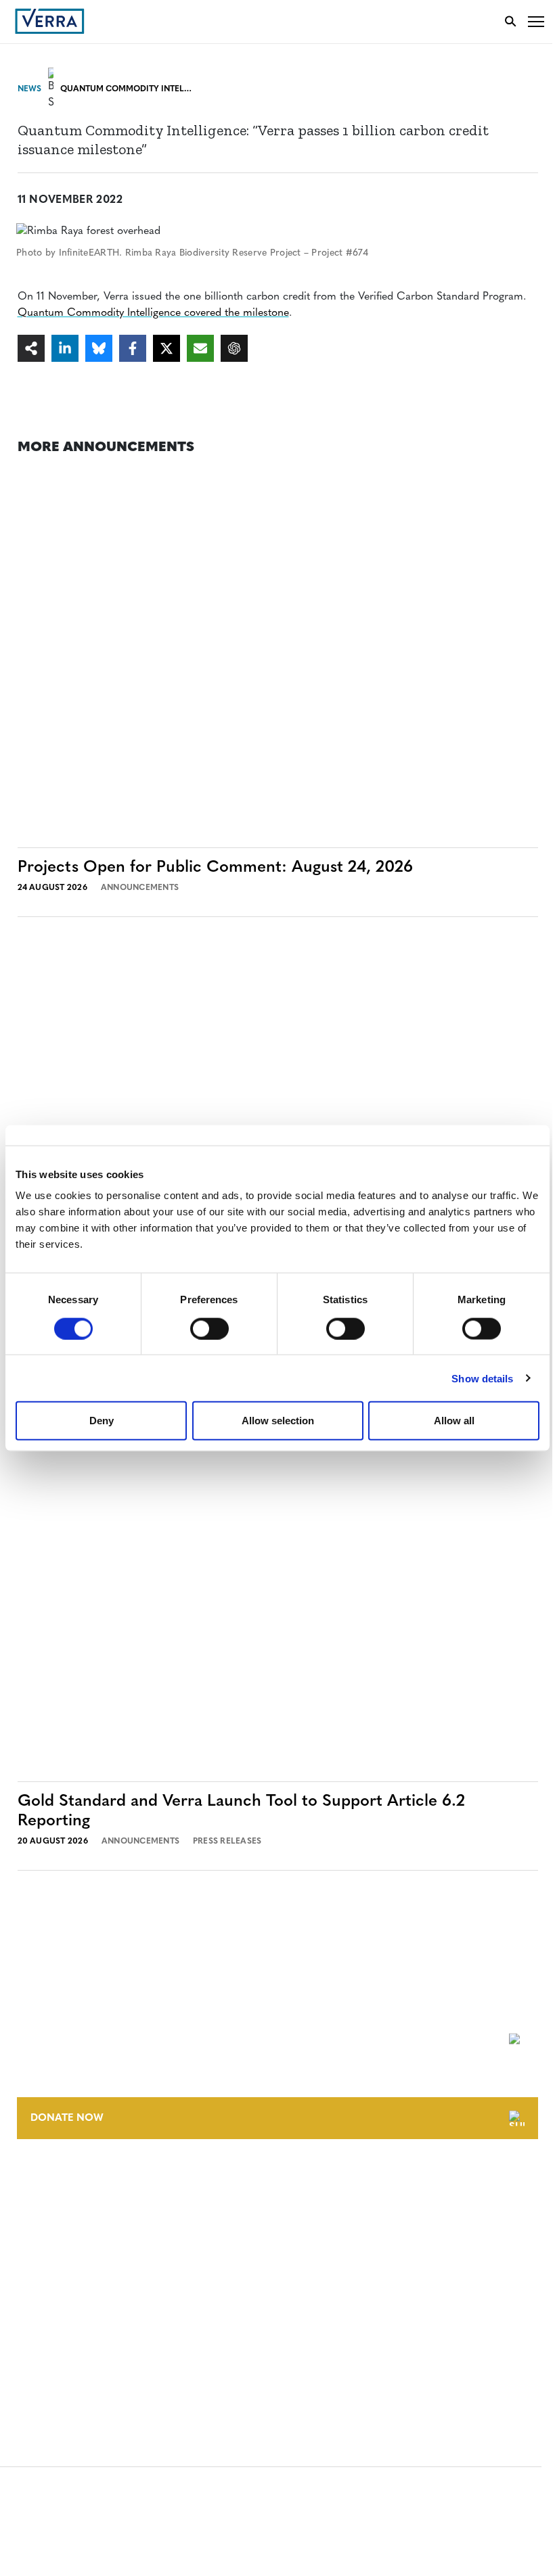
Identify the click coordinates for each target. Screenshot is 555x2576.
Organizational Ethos (73, 2257)
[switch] (209, 1328)
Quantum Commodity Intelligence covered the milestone (153, 313)
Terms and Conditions (73, 2284)
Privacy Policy (53, 2334)
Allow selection (278, 1421)
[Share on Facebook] (133, 348)
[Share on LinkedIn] (65, 348)
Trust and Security (65, 2359)
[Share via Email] (200, 348)
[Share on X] (166, 348)
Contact (38, 2182)
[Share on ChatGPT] (234, 348)
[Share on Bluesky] (99, 348)
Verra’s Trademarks (66, 2232)
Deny (102, 1421)
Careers (36, 2207)
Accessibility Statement (76, 2309)
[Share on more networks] (31, 348)
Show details (482, 1378)
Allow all (454, 1421)
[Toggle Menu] (536, 21)
